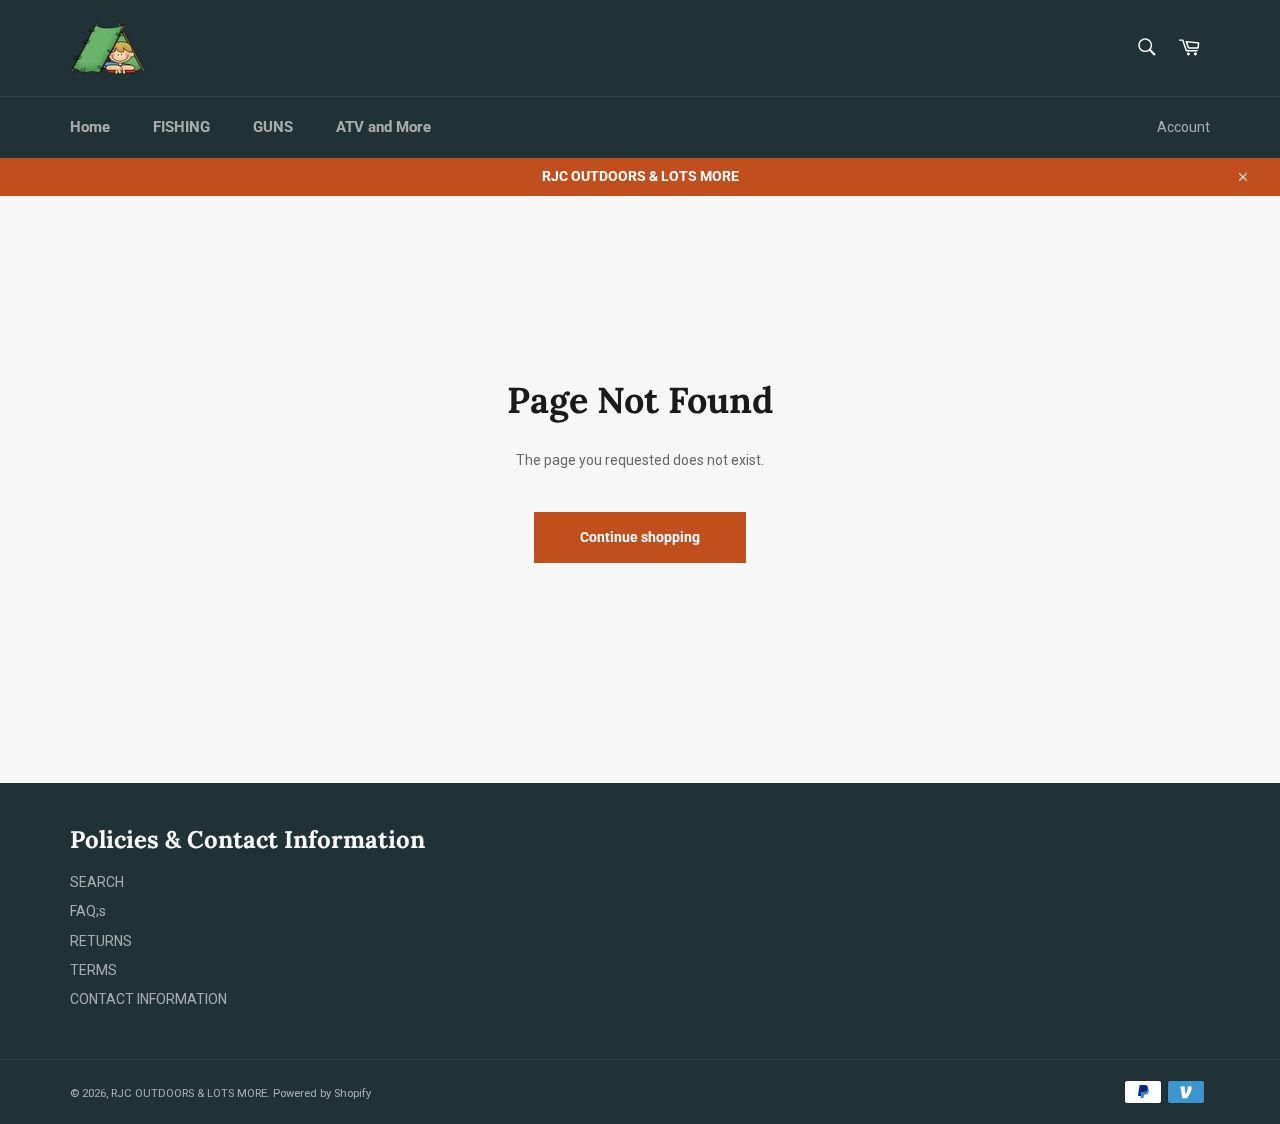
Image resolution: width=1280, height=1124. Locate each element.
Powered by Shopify (322, 1093)
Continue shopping (640, 537)
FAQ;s (88, 911)
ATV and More (383, 127)
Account (1183, 127)
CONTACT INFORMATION (148, 999)
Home (90, 127)
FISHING (181, 127)
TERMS (93, 970)
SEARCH (97, 882)
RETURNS (101, 941)
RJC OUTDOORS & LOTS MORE (189, 1093)
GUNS (273, 127)
